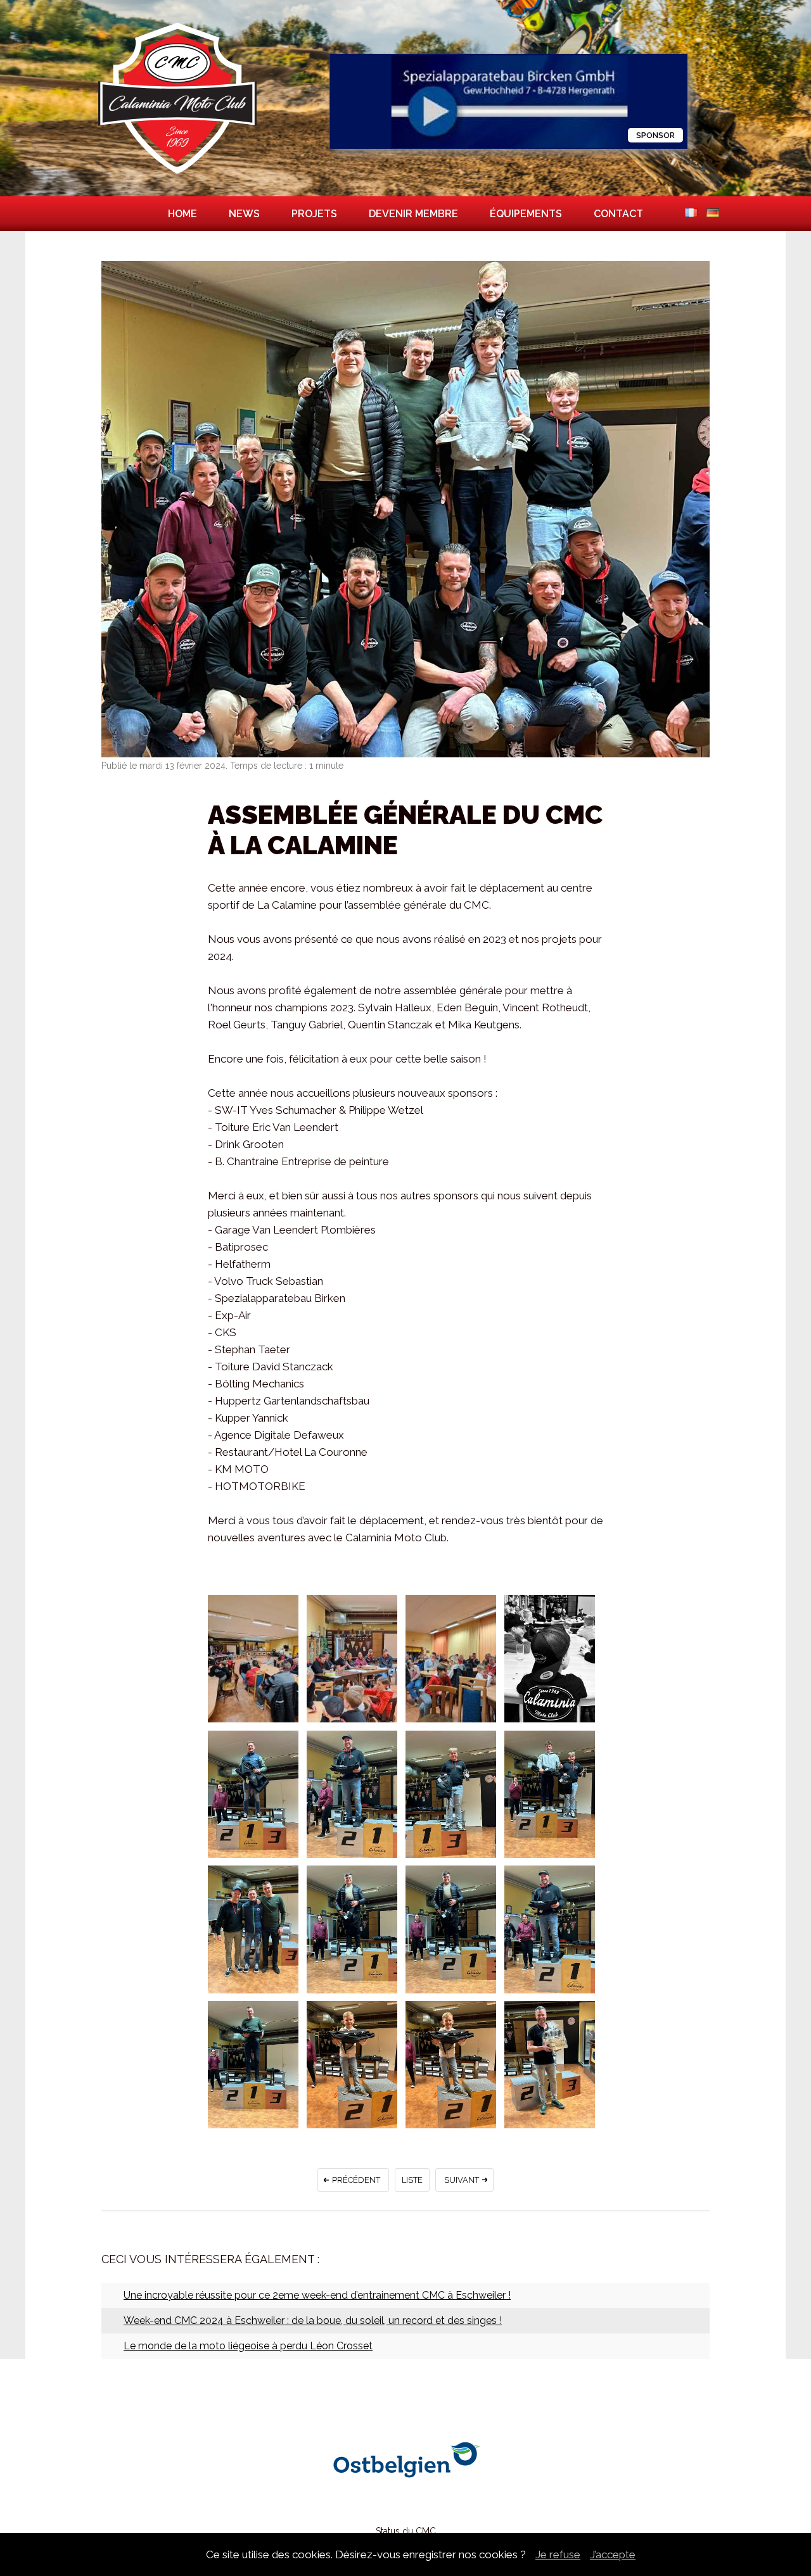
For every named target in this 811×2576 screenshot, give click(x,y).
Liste (412, 2180)
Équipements (526, 214)
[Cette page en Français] (691, 214)
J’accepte (613, 2554)
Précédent (356, 2180)
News (244, 214)
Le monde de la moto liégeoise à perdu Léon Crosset (248, 2346)
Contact (618, 214)
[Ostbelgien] (405, 2498)
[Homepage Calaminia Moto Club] (177, 174)
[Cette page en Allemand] (713, 214)
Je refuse (558, 2554)
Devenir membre (413, 214)
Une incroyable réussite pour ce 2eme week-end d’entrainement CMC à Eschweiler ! (317, 2295)
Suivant (462, 2180)
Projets (314, 214)
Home (182, 214)
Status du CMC (406, 2531)
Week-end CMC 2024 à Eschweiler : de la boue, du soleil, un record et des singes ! (313, 2320)
